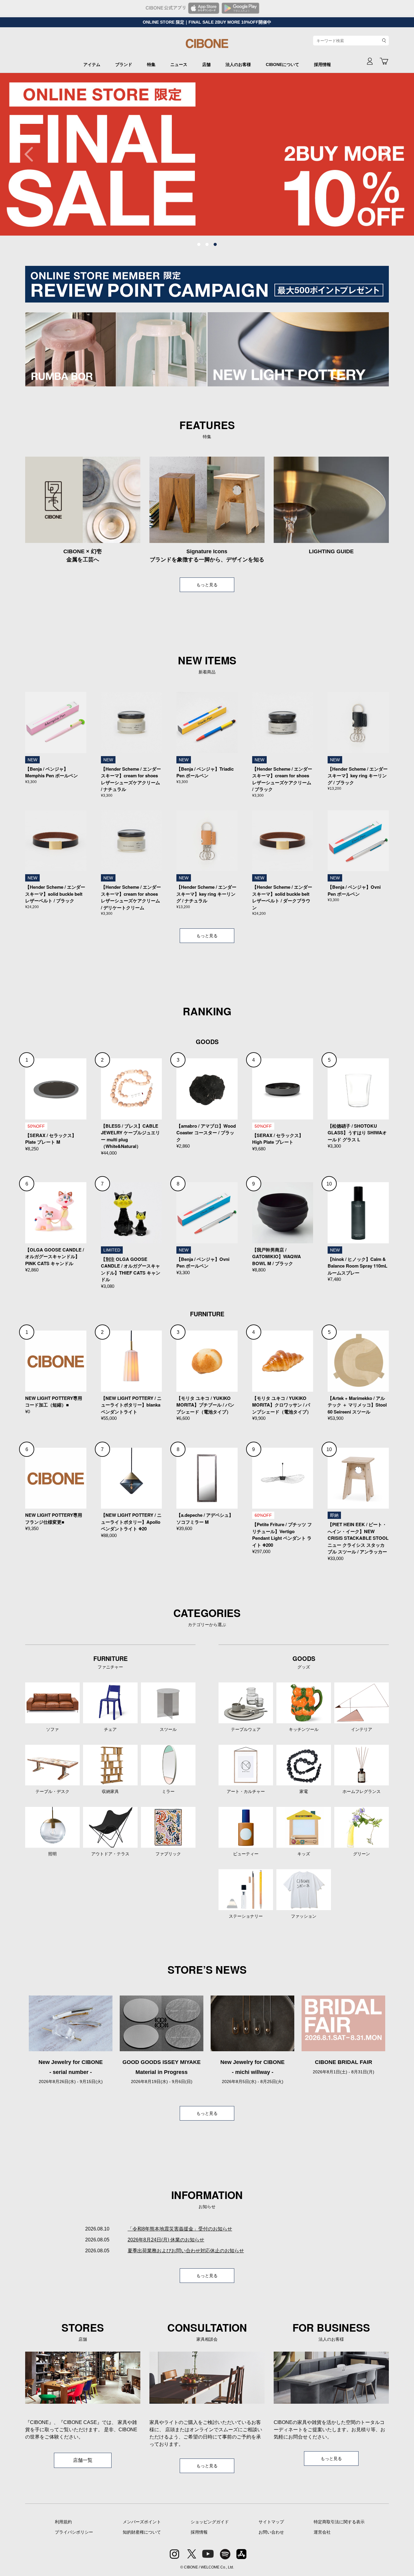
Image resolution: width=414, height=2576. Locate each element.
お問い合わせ (271, 2532)
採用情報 (322, 64)
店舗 (206, 64)
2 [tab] (207, 245)
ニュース (179, 64)
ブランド (124, 64)
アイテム (92, 64)
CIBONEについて (282, 64)
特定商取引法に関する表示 (339, 2522)
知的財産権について (142, 2532)
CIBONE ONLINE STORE (207, 46)
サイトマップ (271, 2522)
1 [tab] (199, 245)
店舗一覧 (83, 2460)
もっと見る (207, 585)
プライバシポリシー (74, 2532)
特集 (151, 64)
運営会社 (322, 2532)
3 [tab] (215, 245)
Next (382, 154)
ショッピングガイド (210, 2522)
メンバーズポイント (142, 2522)
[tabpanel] (207, 154)
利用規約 (63, 2522)
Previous (32, 154)
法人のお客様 (238, 64)
